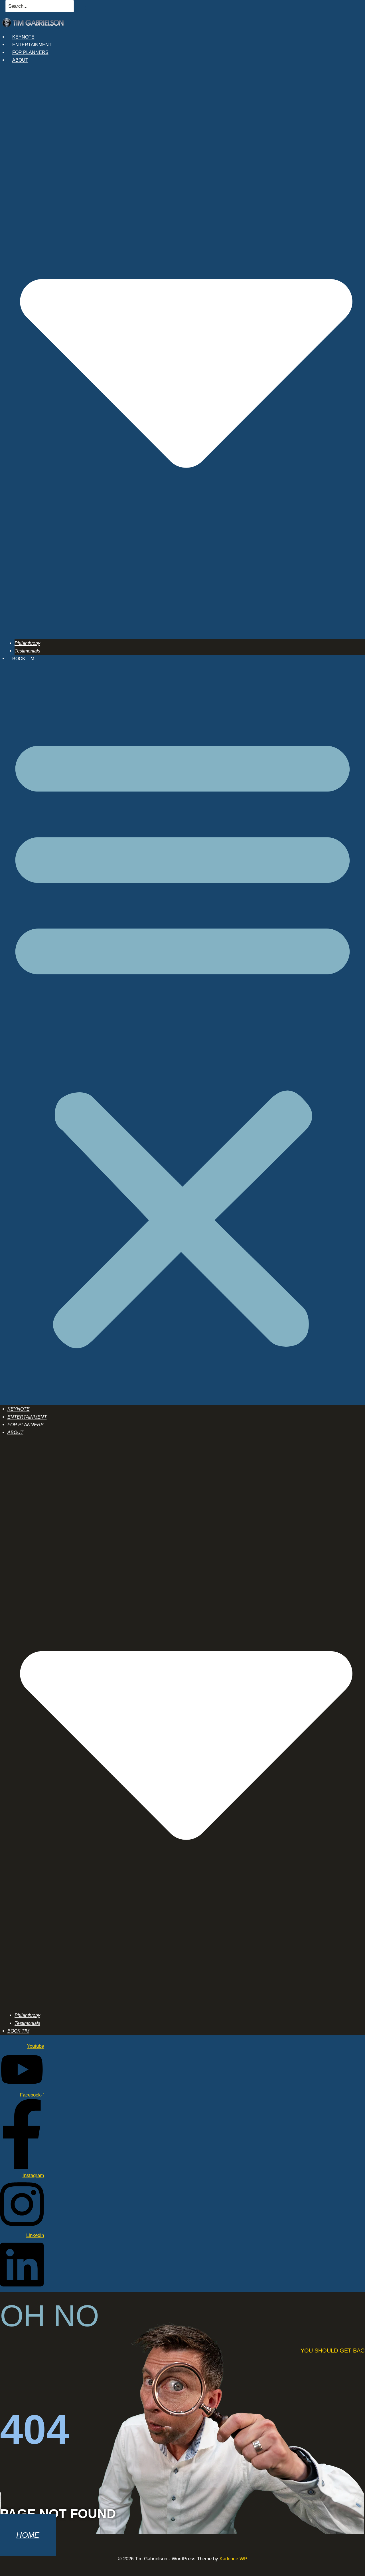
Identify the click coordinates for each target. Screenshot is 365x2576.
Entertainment (32, 45)
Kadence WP (233, 2559)
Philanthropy (27, 643)
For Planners (30, 52)
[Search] (80, 8)
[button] (182, 1038)
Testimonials (27, 651)
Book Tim (23, 659)
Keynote (23, 37)
